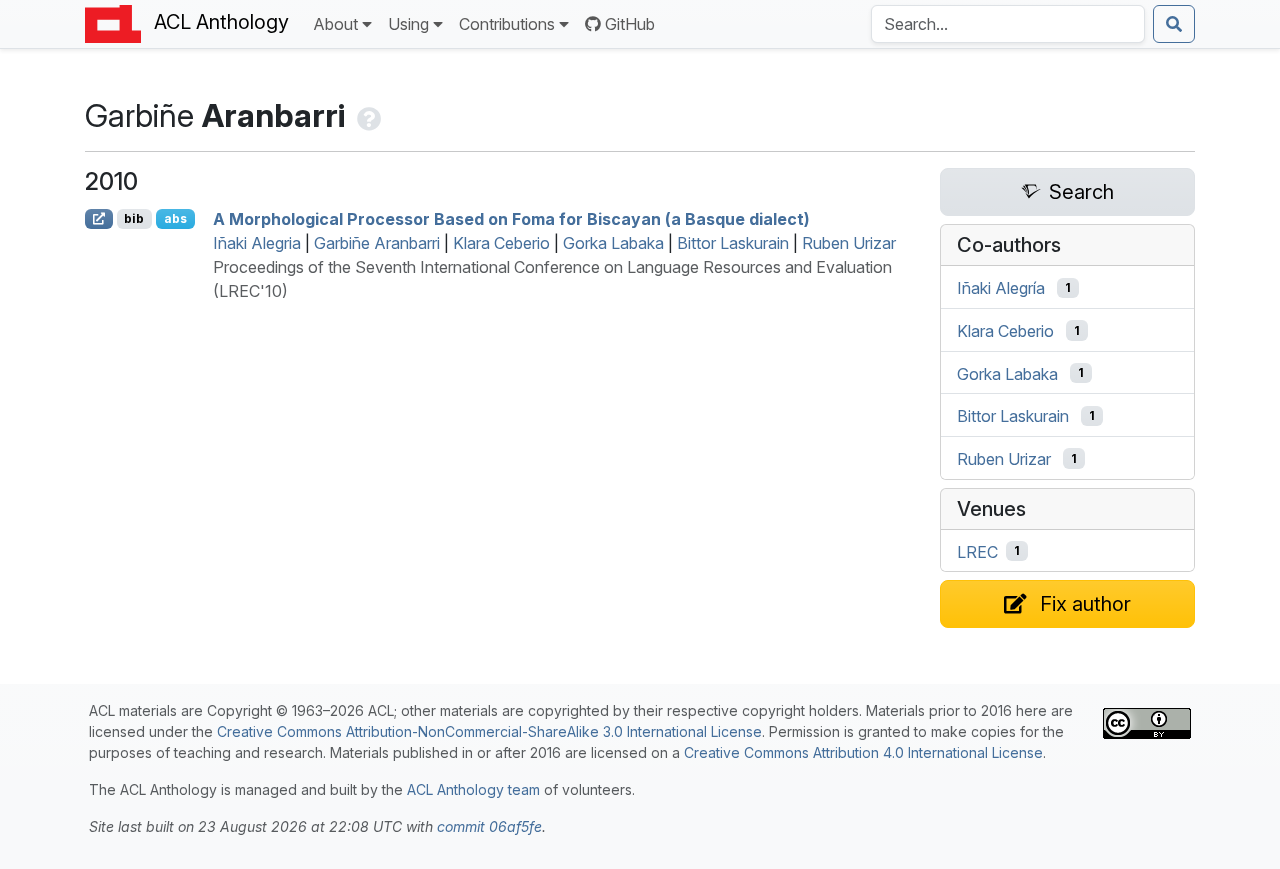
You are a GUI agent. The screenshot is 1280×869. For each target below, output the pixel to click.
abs (175, 218)
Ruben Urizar (849, 243)
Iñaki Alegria (257, 243)
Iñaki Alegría (1001, 288)
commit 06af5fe (489, 826)
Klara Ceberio (501, 243)
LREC (977, 551)
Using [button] (408, 24)
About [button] (335, 24)
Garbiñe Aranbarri (377, 243)
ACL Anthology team (473, 789)
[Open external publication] (99, 219)
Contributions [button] (507, 24)
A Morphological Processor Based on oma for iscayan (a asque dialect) (511, 219)
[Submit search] (1174, 24)
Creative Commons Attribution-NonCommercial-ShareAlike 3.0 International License (489, 731)
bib (134, 218)
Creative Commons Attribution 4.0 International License (863, 752)
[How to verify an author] (367, 115)
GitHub (630, 24)
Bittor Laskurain (733, 243)
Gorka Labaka (613, 243)
